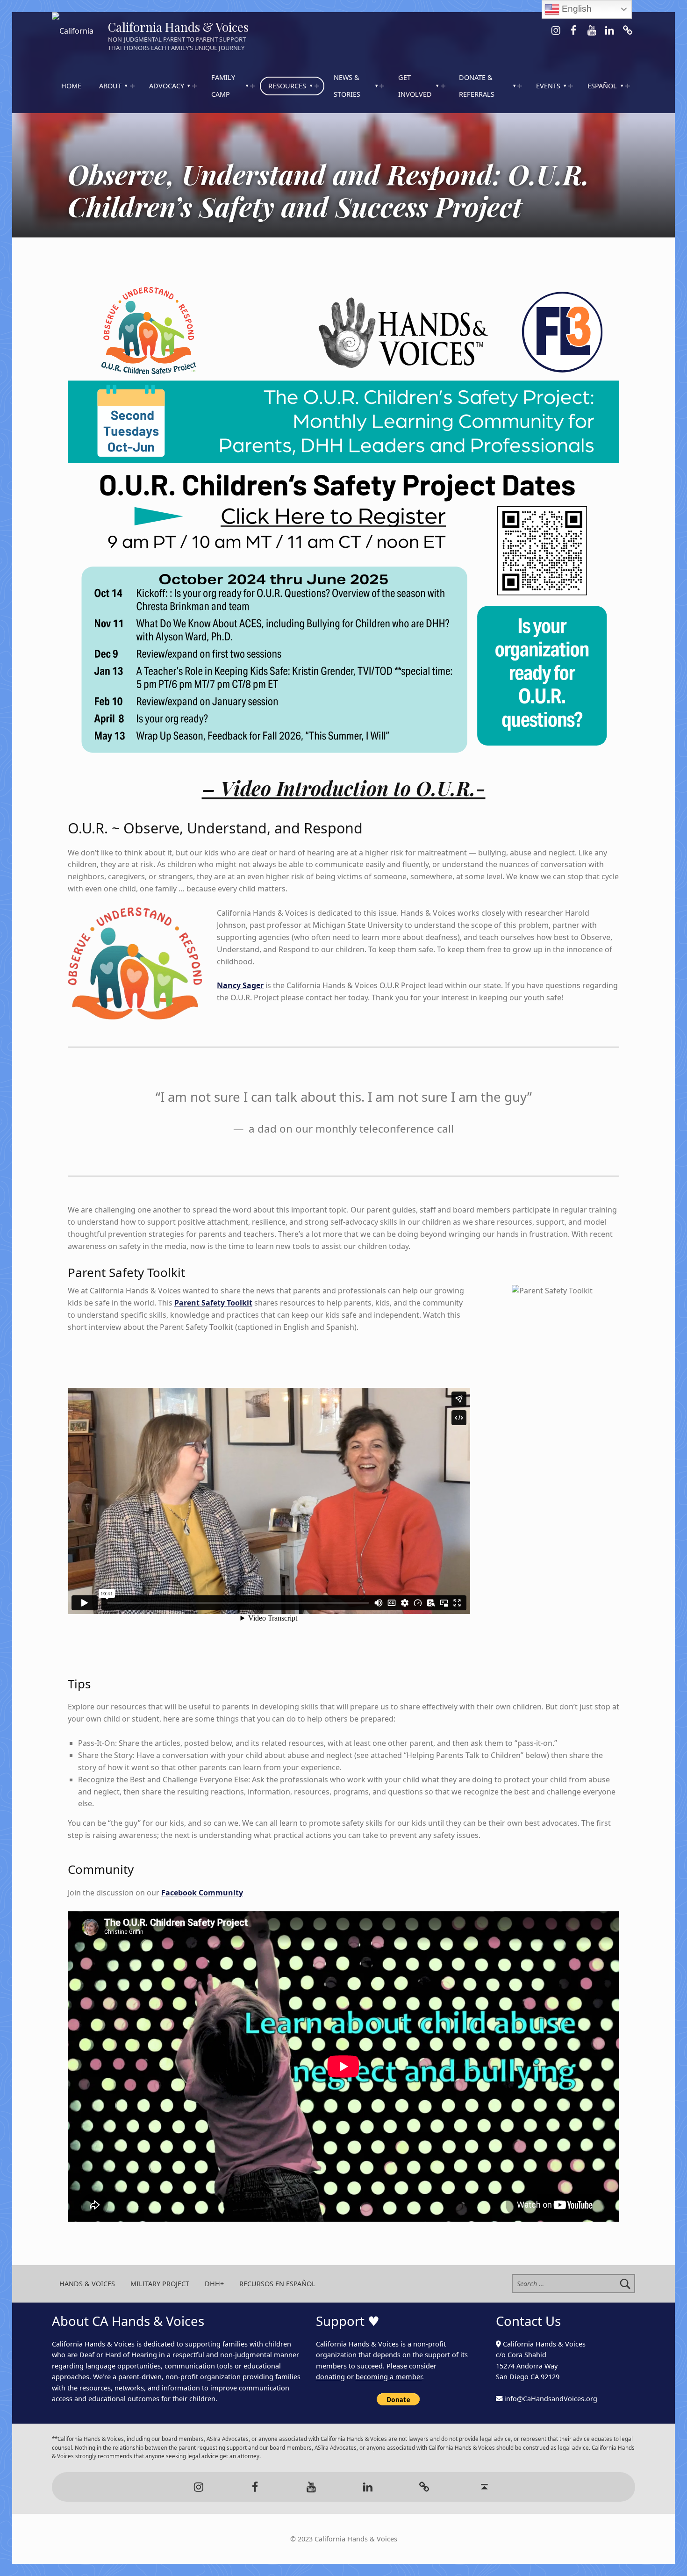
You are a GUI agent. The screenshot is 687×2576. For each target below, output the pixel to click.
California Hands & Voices (178, 27)
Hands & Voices (87, 2284)
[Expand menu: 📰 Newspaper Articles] (382, 86)
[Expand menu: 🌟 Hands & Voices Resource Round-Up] (317, 86)
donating (330, 2377)
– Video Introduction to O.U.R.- (344, 788)
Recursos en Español (277, 2284)
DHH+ (214, 2284)
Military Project (160, 2284)
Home (71, 86)
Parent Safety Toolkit (213, 1303)
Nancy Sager (240, 985)
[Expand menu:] (132, 86)
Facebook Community (202, 1893)
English (576, 9)
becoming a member (389, 2377)
